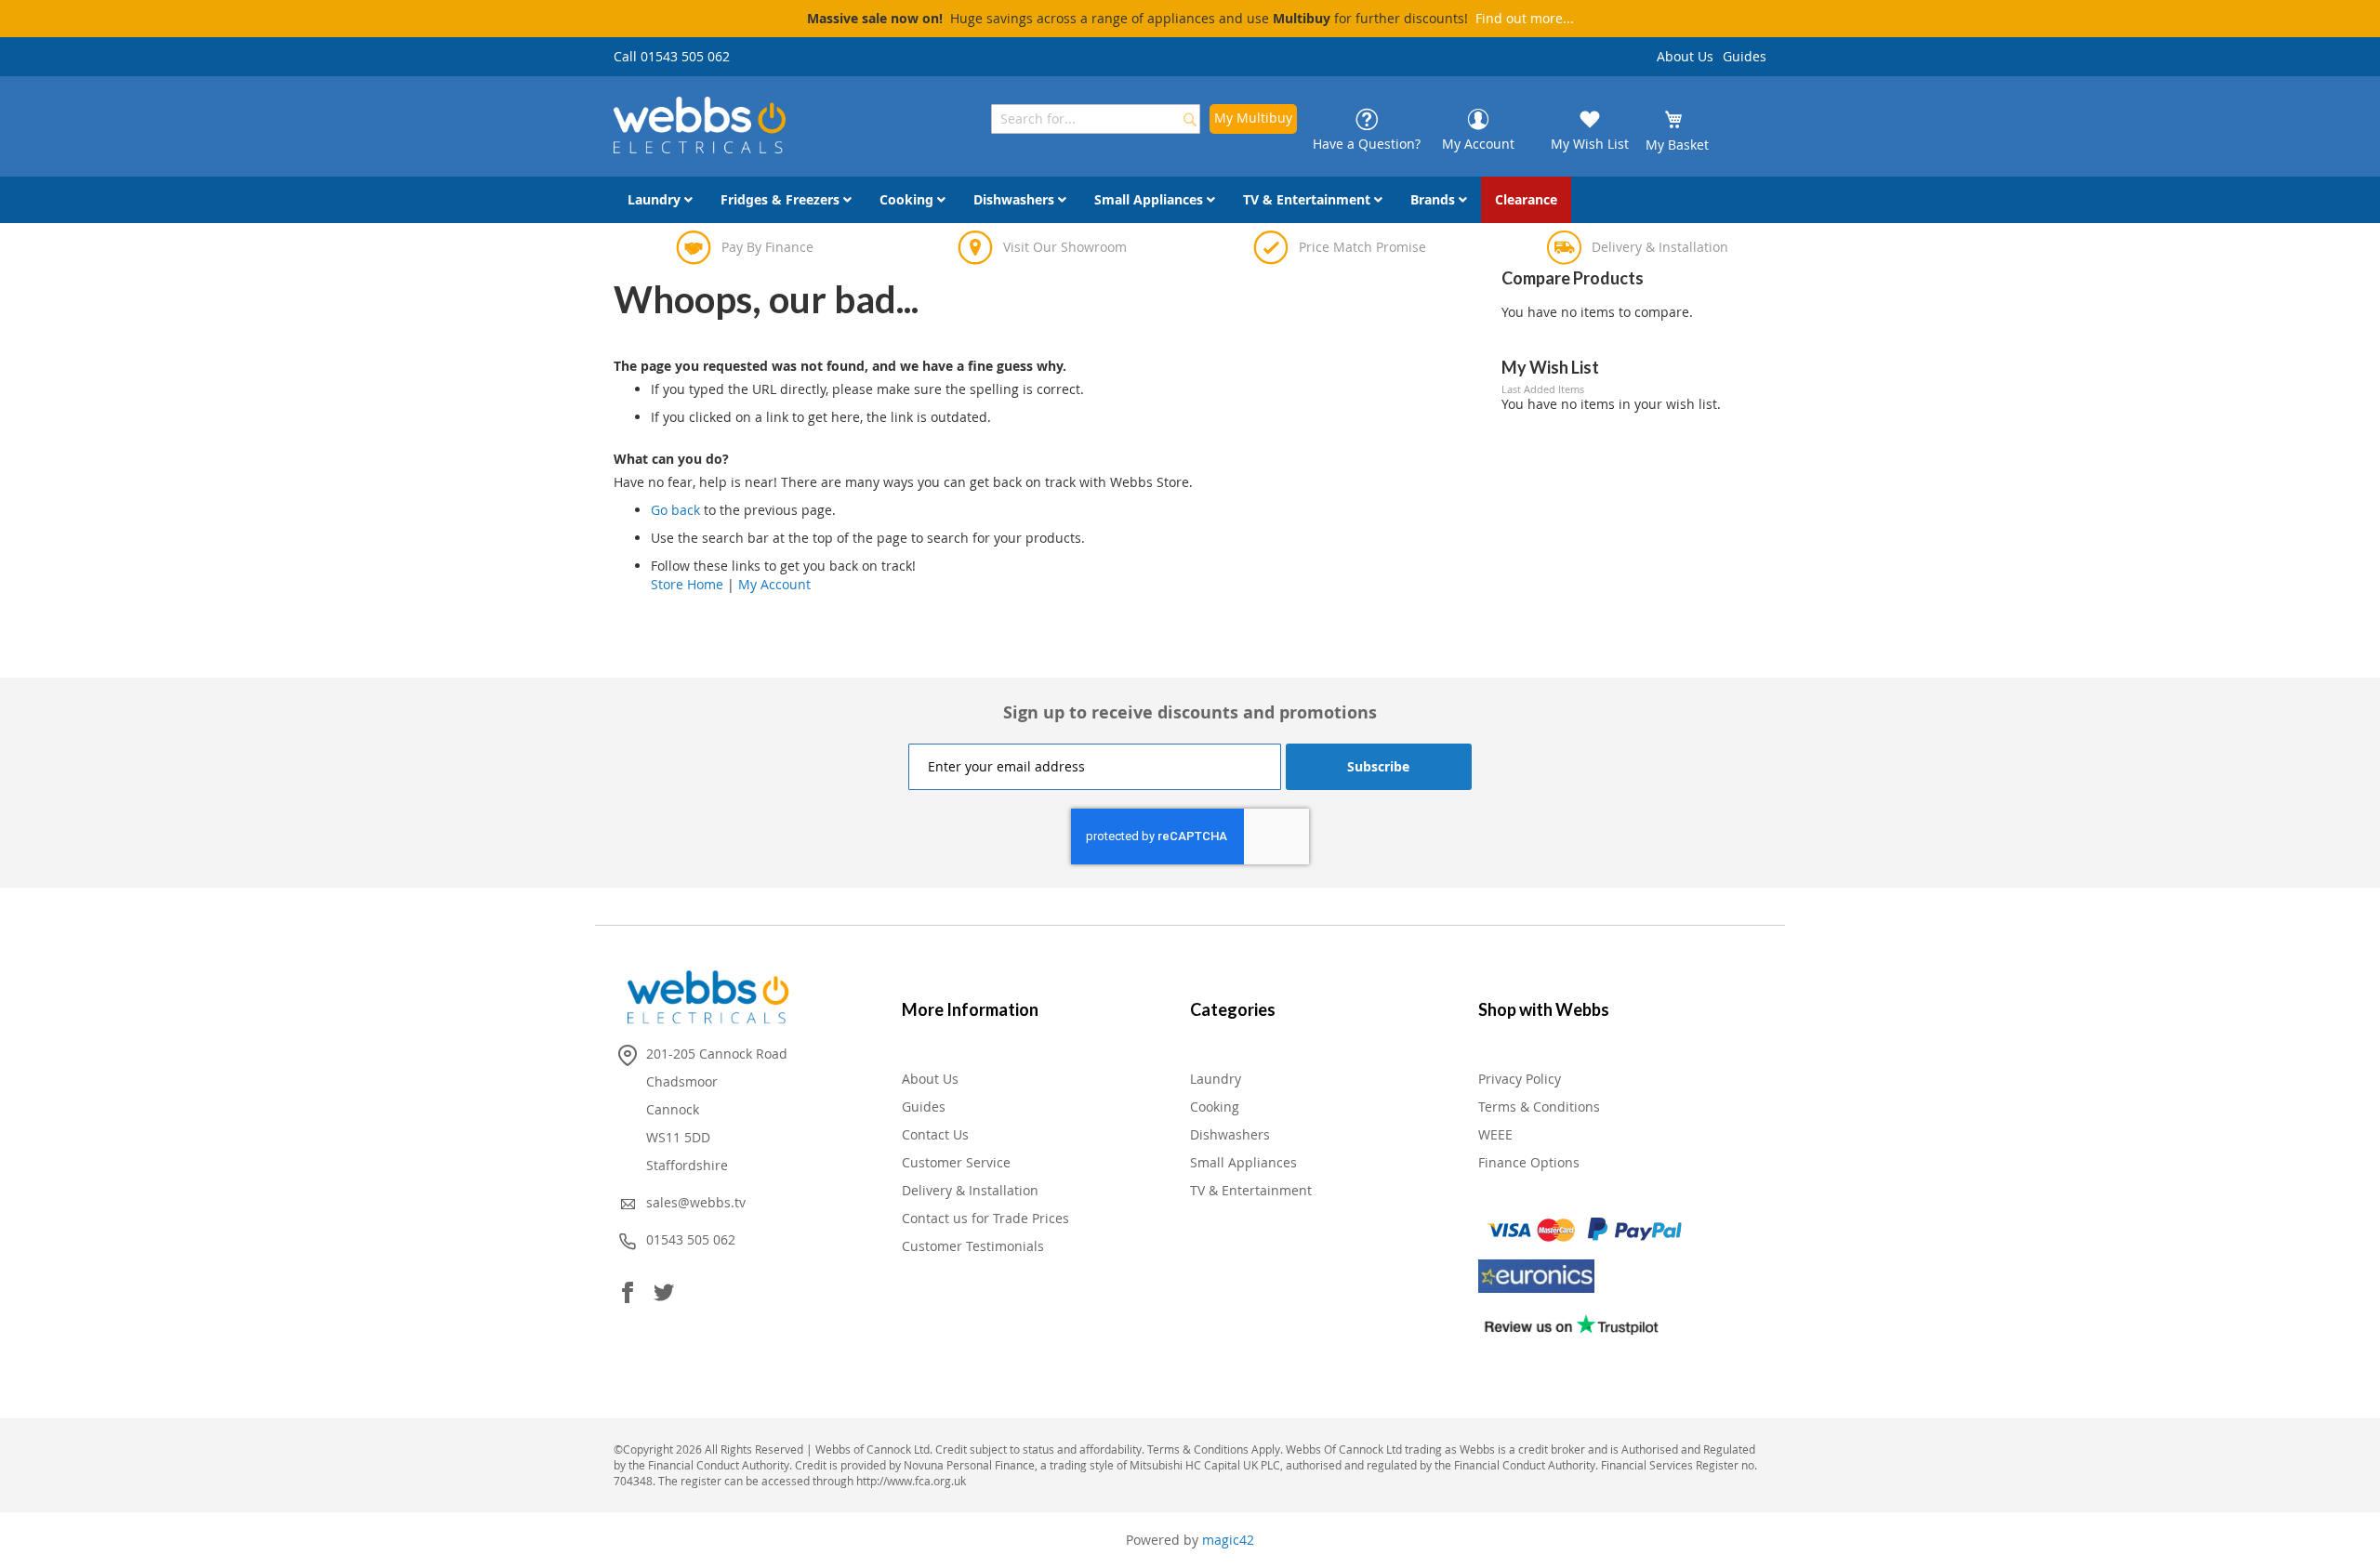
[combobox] (1096, 119)
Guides (1745, 56)
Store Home (687, 584)
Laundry (1216, 1079)
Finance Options (1529, 1162)
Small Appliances (1243, 1162)
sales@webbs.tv (696, 1202)
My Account (774, 584)
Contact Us (935, 1134)
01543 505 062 (691, 1239)
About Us (1685, 56)
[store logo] (700, 125)
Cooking (1215, 1107)
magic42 (1228, 1540)
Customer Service (956, 1162)
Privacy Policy (1520, 1079)
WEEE (1495, 1134)
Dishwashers (1230, 1134)
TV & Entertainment (1251, 1190)
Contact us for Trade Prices (985, 1218)
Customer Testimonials (973, 1246)
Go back (675, 510)
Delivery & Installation (970, 1190)
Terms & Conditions (1539, 1107)
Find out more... (1525, 18)
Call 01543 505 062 (672, 56)
